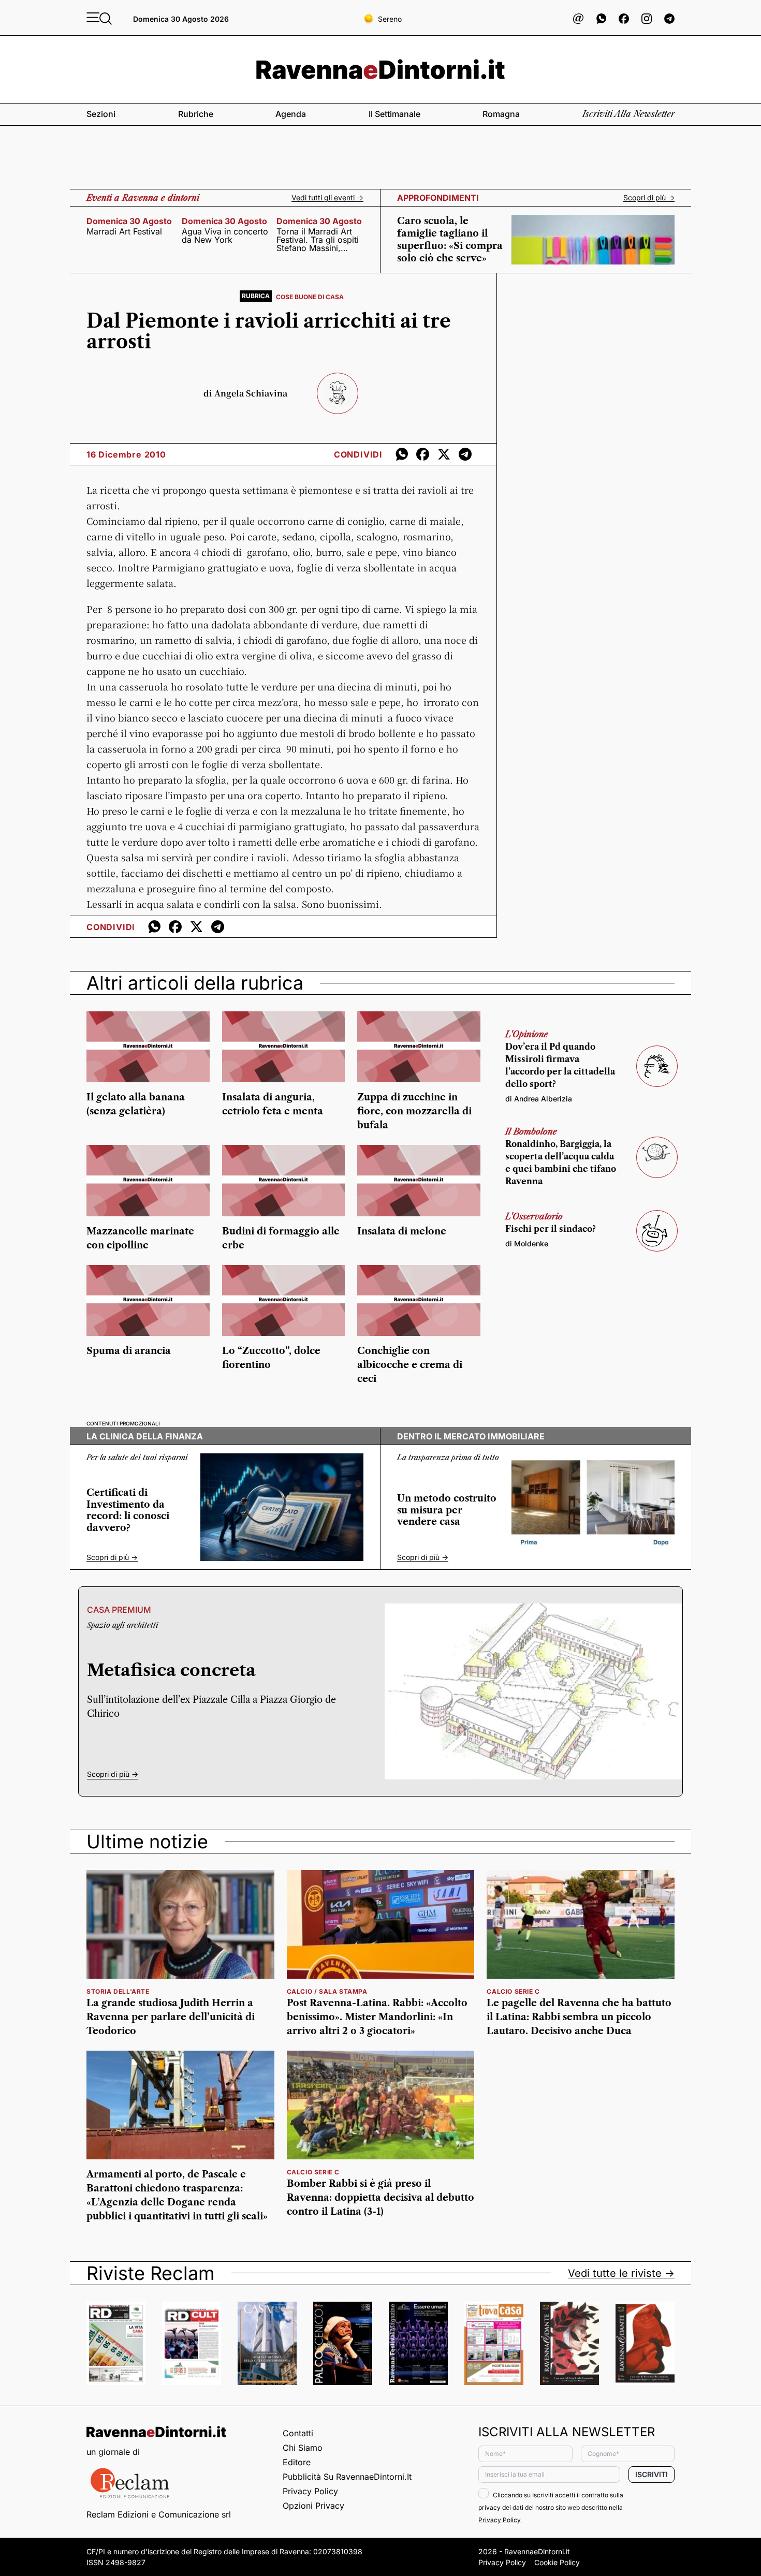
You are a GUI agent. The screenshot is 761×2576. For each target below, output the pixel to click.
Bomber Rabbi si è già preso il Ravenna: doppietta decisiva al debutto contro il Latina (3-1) (380, 2198)
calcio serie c (513, 1991)
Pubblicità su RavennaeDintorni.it (347, 2477)
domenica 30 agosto (129, 221)
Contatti (298, 2433)
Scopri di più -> (649, 198)
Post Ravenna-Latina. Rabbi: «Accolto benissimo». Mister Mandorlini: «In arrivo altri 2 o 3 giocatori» (377, 2017)
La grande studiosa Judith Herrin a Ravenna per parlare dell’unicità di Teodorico (171, 2017)
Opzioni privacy (313, 2506)
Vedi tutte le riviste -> (621, 2273)
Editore (297, 2462)
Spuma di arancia (129, 1351)
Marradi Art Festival (124, 231)
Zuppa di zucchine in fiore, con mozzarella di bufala (414, 1111)
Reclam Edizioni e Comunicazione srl (159, 2514)
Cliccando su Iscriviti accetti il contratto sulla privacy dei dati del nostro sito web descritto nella (551, 2507)
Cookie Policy (557, 2562)
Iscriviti (652, 2474)
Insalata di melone (402, 1231)
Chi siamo (303, 2448)
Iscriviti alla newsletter (628, 114)
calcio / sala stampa (327, 1991)
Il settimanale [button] (394, 114)
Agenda (291, 114)
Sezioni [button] (101, 114)
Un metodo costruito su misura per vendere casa (447, 1510)
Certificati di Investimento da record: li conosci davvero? (128, 1510)
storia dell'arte (118, 1991)
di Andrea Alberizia (539, 1099)
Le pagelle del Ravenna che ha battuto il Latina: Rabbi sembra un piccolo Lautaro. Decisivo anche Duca (579, 2017)
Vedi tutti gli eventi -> (327, 198)
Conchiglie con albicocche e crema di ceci (410, 1365)
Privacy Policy (310, 2491)
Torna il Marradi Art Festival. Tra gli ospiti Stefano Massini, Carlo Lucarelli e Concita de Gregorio (318, 240)
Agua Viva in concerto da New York (225, 235)
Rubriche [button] (196, 114)
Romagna (501, 114)
